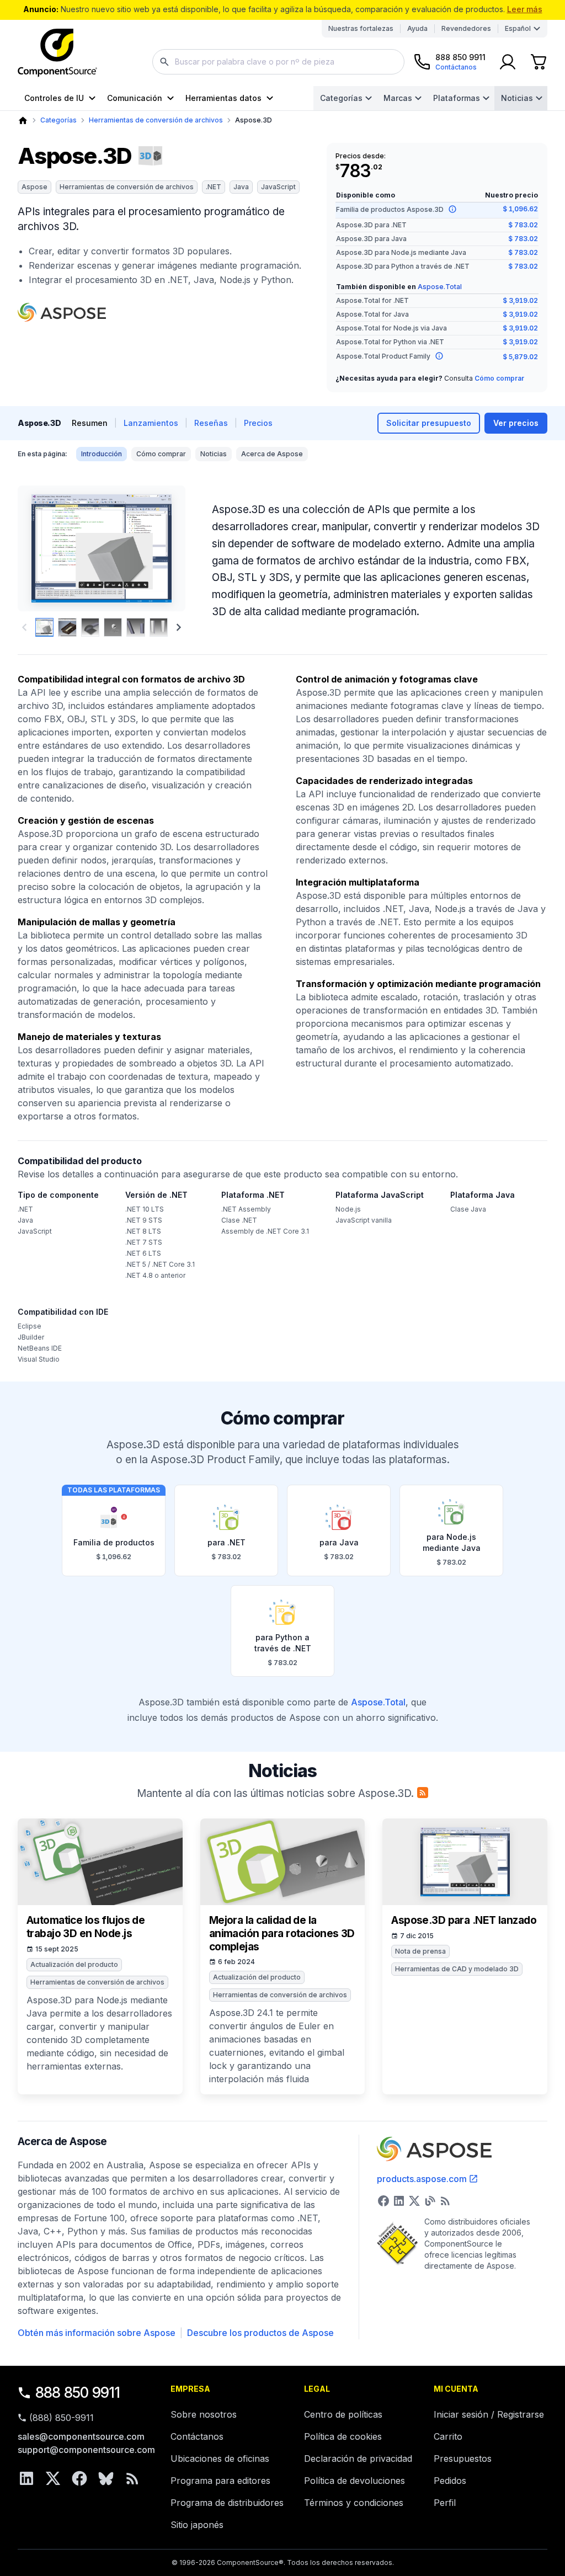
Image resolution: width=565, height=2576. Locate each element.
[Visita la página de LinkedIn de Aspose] (399, 2201)
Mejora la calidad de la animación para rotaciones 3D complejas (282, 1934)
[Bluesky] (106, 2478)
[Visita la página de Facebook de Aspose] (383, 2201)
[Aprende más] (452, 209)
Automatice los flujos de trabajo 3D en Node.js (86, 1927)
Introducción (102, 454)
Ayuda (417, 28)
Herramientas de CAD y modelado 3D (457, 1969)
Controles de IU (54, 98)
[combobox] (278, 62)
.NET (214, 187)
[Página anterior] (24, 627)
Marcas (398, 98)
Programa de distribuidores (227, 2503)
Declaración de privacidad (358, 2458)
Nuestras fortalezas (361, 28)
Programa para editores (220, 2481)
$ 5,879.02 (520, 357)
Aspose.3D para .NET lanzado (464, 1920)
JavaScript (278, 187)
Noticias (517, 98)
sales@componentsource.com (81, 2436)
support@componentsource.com (86, 2450)
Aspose (34, 187)
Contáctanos (197, 2436)
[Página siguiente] (179, 627)
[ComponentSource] (57, 53)
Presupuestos (463, 2458)
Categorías (341, 98)
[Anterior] (39, 548)
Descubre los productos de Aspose (260, 2333)
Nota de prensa (420, 1951)
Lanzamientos (151, 423)
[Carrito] (539, 62)
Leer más (525, 9)
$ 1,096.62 (520, 209)
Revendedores (466, 28)
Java (241, 187)
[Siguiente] (164, 548)
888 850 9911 (78, 2393)
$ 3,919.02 (520, 300)
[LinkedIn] (26, 2478)
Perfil (445, 2503)
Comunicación (135, 98)
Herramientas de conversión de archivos (156, 120)
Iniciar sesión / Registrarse (489, 2414)
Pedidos (450, 2481)
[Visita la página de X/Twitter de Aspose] (414, 2201)
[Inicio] (23, 121)
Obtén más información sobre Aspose (97, 2333)
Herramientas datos (223, 98)
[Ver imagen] (44, 627)
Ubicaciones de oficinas (220, 2458)
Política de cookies (343, 2436)
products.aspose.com (422, 2179)
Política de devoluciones (355, 2481)
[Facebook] (79, 2478)
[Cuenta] (508, 62)
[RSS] (132, 2478)
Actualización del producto (74, 1964)
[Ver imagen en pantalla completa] (102, 548)
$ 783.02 (523, 225)
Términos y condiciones (354, 2503)
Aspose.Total (440, 287)
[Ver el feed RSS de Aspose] (445, 2201)
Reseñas (211, 423)
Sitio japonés (197, 2525)
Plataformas (457, 98)
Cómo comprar (499, 378)
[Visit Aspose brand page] (62, 312)
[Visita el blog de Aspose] (430, 2201)
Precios (258, 423)
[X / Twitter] (53, 2478)
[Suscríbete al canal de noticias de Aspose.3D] (423, 1793)
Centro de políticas (343, 2414)
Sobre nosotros (204, 2414)
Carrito (448, 2436)
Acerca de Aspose (272, 454)
